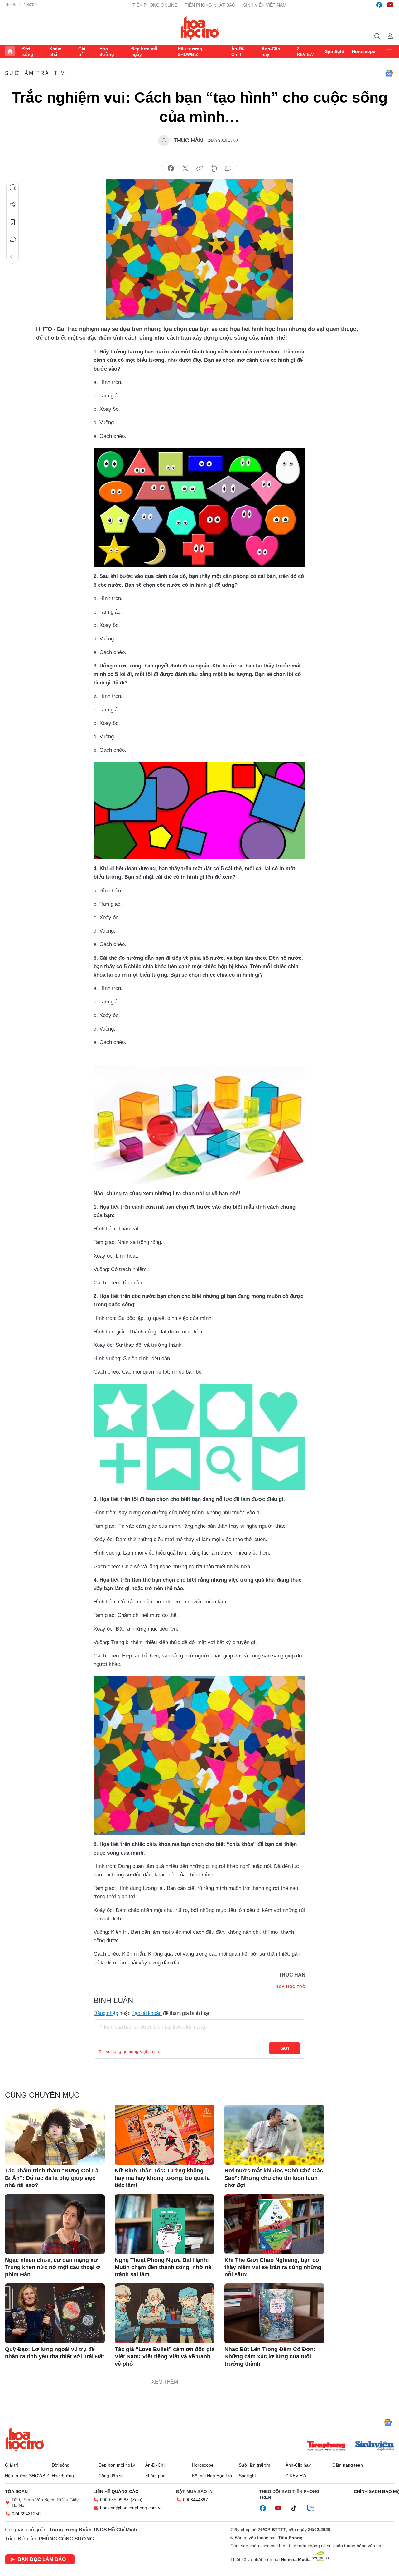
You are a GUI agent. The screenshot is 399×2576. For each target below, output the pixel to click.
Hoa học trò (25, 2439)
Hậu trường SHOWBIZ (190, 51)
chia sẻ (171, 168)
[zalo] (314, 2508)
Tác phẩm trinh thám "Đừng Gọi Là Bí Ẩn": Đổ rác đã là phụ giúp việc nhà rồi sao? (52, 2178)
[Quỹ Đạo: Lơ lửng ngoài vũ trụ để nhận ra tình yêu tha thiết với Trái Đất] (55, 2313)
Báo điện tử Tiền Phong (200, 28)
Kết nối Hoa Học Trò (212, 2476)
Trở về (13, 257)
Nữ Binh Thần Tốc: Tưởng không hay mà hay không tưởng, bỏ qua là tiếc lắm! (162, 2178)
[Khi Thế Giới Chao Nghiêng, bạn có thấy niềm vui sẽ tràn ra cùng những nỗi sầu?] (274, 2224)
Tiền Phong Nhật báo (210, 5)
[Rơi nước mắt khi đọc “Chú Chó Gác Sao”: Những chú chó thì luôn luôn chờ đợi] (274, 2135)
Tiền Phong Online (155, 5)
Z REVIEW (305, 51)
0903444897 (195, 2500)
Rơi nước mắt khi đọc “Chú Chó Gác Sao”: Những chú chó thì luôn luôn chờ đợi (274, 2178)
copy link (199, 168)
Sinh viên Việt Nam (265, 5)
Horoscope (364, 51)
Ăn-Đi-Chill (238, 51)
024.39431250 (26, 2514)
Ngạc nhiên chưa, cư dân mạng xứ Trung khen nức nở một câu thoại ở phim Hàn (53, 2267)
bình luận (228, 168)
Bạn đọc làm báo (42, 2559)
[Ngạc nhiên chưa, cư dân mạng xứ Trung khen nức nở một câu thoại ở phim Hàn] (55, 2224)
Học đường (107, 51)
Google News (389, 73)
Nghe (13, 187)
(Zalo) (137, 2500)
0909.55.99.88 (114, 2500)
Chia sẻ (13, 205)
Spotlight (335, 51)
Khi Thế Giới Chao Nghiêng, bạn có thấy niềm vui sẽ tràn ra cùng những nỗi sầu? (273, 2267)
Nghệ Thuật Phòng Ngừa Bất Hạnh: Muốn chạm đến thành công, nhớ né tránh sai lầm (163, 2267)
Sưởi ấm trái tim (35, 73)
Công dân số (111, 2476)
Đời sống (28, 51)
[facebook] (379, 5)
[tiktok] (297, 2508)
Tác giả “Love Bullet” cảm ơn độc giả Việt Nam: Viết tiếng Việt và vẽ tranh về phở (165, 2357)
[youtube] (390, 5)
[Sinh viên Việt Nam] (375, 2446)
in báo (214, 168)
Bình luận (13, 240)
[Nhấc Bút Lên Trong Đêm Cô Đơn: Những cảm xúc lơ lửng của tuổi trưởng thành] (274, 2313)
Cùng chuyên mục (42, 2095)
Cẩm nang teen (348, 2465)
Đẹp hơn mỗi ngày (145, 51)
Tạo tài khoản (147, 2013)
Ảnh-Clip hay (271, 51)
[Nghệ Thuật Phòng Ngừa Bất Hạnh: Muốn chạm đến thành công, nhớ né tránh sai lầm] (165, 2224)
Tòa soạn (16, 2491)
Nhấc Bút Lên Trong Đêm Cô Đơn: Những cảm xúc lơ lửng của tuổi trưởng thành (270, 2357)
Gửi (285, 2048)
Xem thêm (389, 51)
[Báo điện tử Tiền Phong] (326, 2446)
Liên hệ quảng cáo (116, 2491)
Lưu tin (13, 222)
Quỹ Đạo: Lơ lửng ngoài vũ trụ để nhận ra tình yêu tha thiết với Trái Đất (55, 2353)
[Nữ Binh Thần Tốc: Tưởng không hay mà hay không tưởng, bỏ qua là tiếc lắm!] (165, 2135)
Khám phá (55, 51)
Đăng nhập (106, 2013)
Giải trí (82, 51)
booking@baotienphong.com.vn (131, 2508)
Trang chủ (10, 51)
